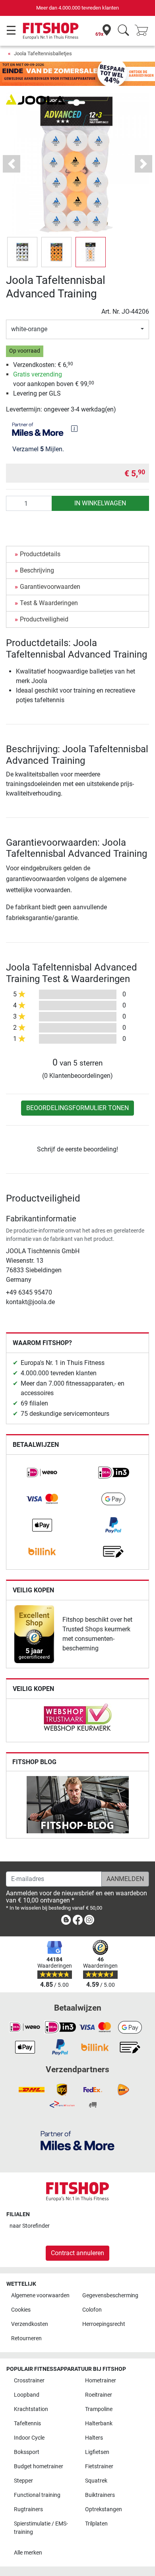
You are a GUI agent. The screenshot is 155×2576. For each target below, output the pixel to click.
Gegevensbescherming (110, 2295)
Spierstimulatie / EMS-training (41, 2528)
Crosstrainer (29, 2381)
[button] (22, 252)
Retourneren (26, 2338)
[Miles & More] (77, 2140)
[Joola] (36, 99)
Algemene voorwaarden (40, 2295)
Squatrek (96, 2481)
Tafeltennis (27, 2424)
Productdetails (40, 554)
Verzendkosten (30, 2324)
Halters (94, 2438)
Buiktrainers (100, 2495)
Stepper (23, 2481)
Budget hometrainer (39, 2466)
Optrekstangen (104, 2509)
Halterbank (99, 2424)
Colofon (92, 2310)
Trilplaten (96, 2524)
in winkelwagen (100, 503)
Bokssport (27, 2452)
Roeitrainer (99, 2395)
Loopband (27, 2395)
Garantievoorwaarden (50, 587)
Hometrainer (101, 2381)
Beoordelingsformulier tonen (77, 1108)
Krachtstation (31, 2409)
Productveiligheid (44, 619)
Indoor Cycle (29, 2438)
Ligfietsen (97, 2452)
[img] (74, 429)
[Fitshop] (51, 30)
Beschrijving (37, 570)
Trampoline (99, 2409)
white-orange (29, 329)
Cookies (21, 2310)
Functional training (37, 2495)
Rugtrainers (28, 2509)
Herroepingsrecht (104, 2324)
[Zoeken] (123, 31)
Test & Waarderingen (49, 603)
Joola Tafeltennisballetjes (43, 53)
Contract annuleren (77, 2253)
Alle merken (28, 2553)
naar (30, 2226)
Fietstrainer (99, 2466)
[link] (42, 1473)
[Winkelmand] (144, 31)
